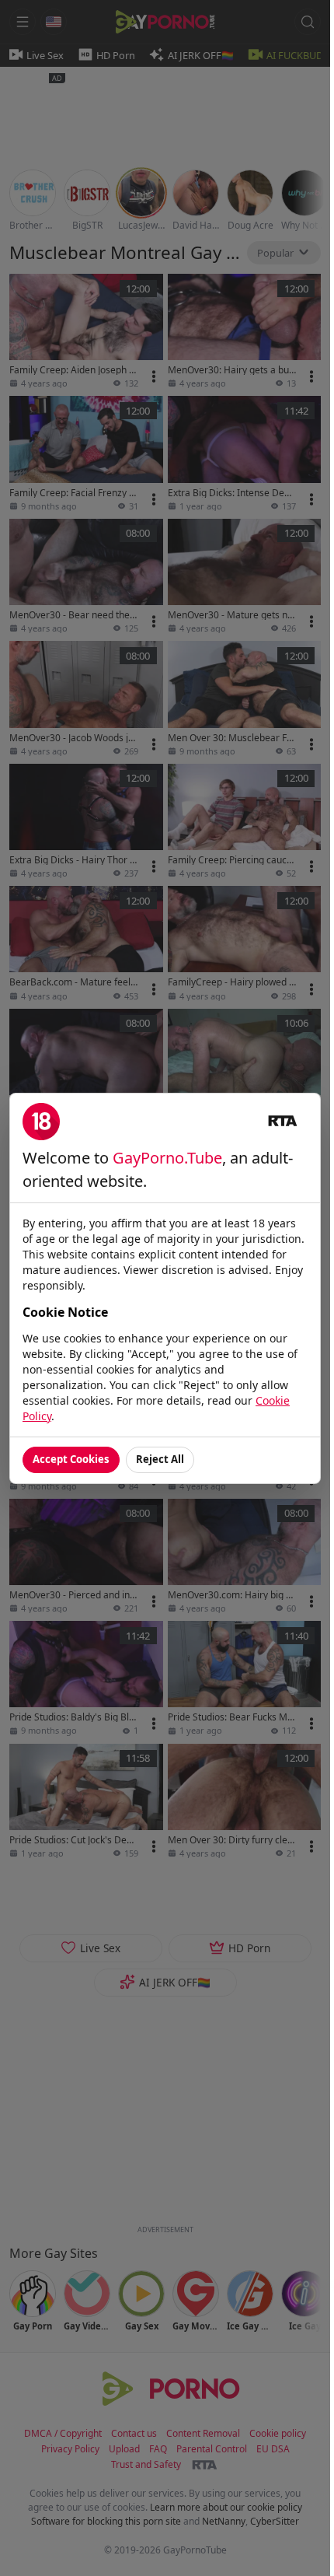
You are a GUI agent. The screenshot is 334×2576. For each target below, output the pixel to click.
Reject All (160, 1459)
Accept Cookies (71, 1459)
